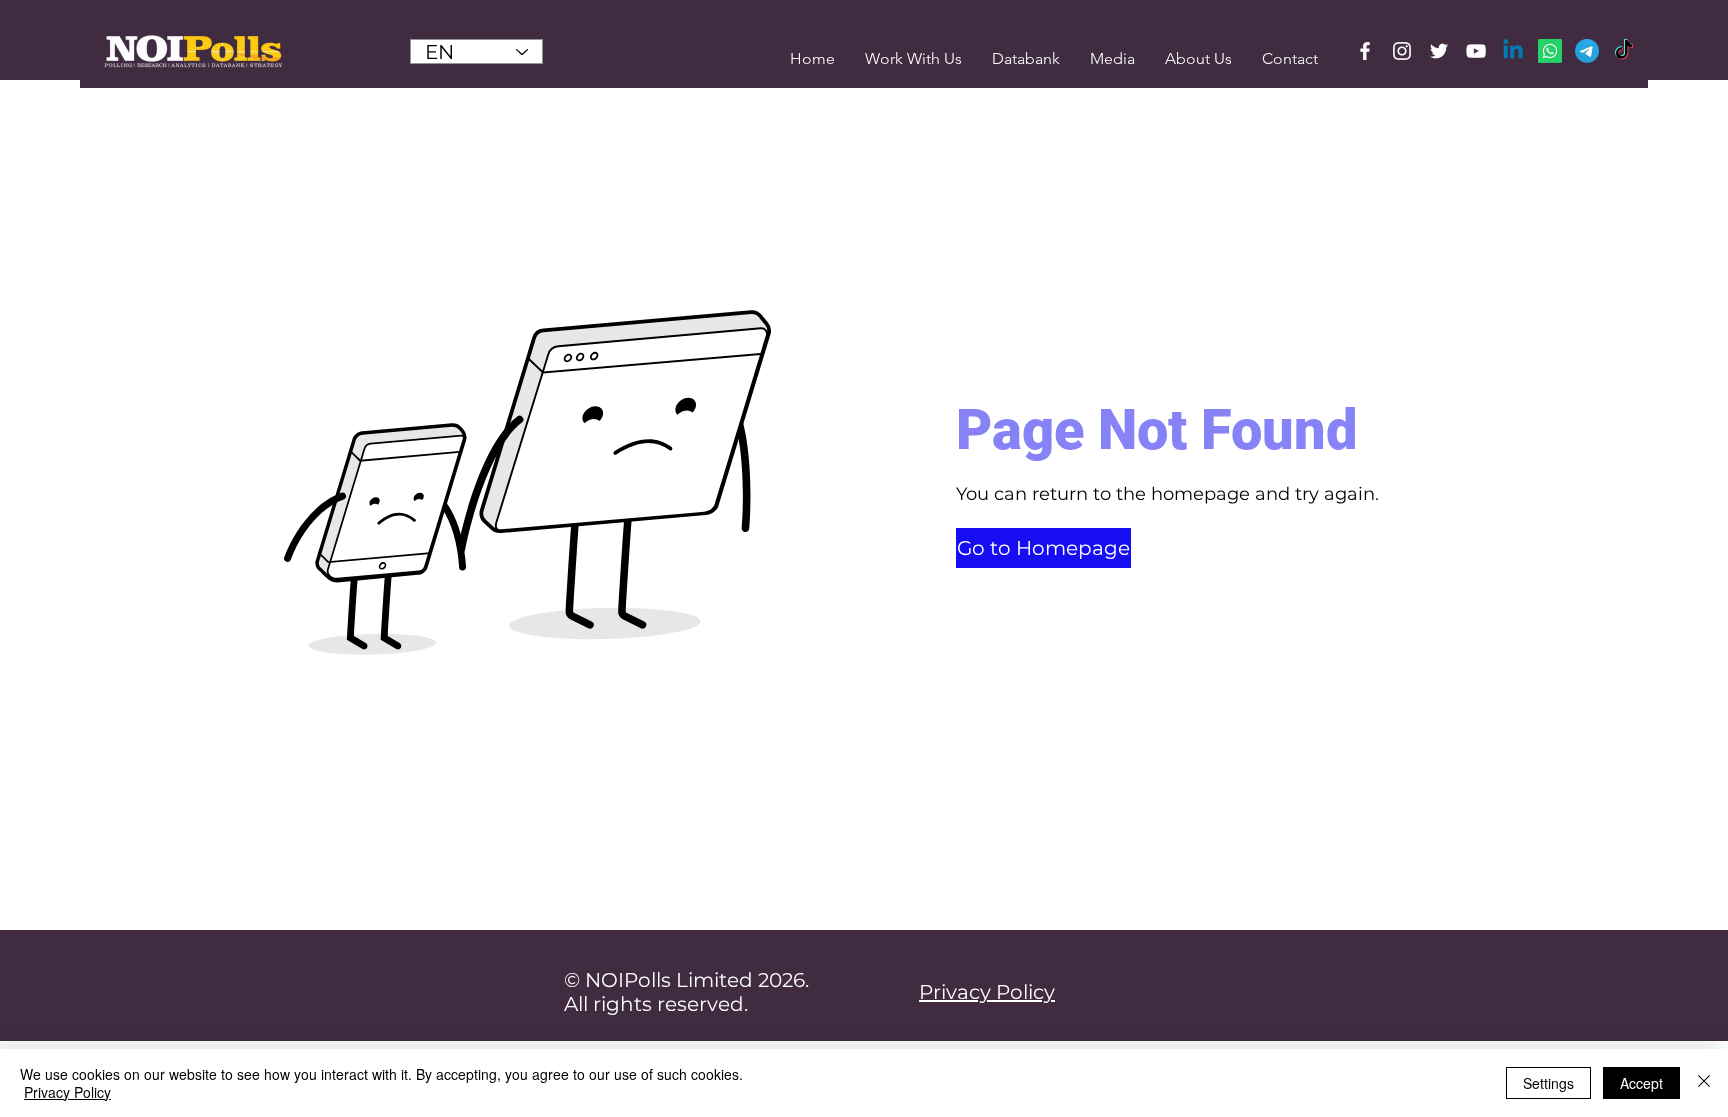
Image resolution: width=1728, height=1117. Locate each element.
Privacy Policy (67, 1092)
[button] (1112, 58)
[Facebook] (1365, 51)
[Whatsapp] (1550, 51)
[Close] (1704, 1083)
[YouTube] (1476, 51)
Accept (1641, 1083)
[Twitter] (1439, 51)
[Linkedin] (1513, 51)
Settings (1548, 1083)
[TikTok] (1624, 51)
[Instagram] (1402, 51)
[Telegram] (1587, 51)
